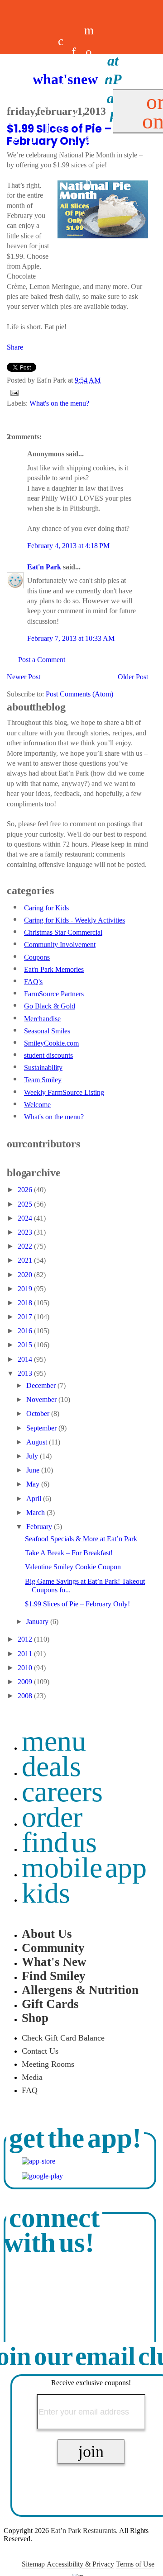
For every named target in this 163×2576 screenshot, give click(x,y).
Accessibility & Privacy (80, 2564)
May (34, 1484)
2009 (26, 1682)
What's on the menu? (59, 403)
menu (54, 1741)
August (38, 1442)
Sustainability (43, 1068)
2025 (26, 1204)
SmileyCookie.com (51, 1043)
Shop (35, 2018)
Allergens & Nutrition (80, 1990)
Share (15, 347)
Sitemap (33, 2564)
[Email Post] (13, 392)
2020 (26, 1275)
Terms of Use (135, 2564)
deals (48, 106)
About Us (47, 1934)
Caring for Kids (46, 908)
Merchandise (42, 1019)
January (38, 1622)
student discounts (48, 1055)
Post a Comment (42, 660)
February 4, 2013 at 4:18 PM (68, 546)
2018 (26, 1303)
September (42, 1428)
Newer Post (24, 677)
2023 (26, 1232)
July (33, 1456)
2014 (26, 1359)
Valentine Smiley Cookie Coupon (73, 1567)
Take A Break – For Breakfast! (69, 1553)
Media (32, 2077)
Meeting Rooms (48, 2064)
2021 (26, 1260)
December (42, 1385)
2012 (26, 1639)
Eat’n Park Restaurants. (84, 2531)
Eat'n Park (44, 567)
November (42, 1399)
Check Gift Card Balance (63, 2038)
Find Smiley (54, 1976)
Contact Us (40, 2051)
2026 (26, 1190)
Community (53, 1948)
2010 (26, 1668)
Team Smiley (43, 1080)
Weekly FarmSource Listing (64, 1092)
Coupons (37, 957)
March (36, 1513)
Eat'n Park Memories (54, 969)
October (39, 1413)
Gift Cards (50, 2004)
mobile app (84, 1868)
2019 (26, 1289)
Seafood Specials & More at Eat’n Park (81, 1539)
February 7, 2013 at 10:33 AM (71, 638)
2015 (26, 1345)
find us (59, 1842)
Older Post (133, 677)
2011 (26, 1654)
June (34, 1470)
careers (61, 106)
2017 (26, 1317)
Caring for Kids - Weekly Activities (74, 920)
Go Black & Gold (50, 1006)
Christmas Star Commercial (63, 932)
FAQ (30, 2090)
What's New (54, 1962)
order (52, 1817)
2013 (26, 1373)
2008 (26, 1696)
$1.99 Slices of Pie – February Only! (77, 1604)
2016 (26, 1331)
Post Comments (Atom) (79, 694)
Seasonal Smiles (47, 1031)
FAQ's (33, 982)
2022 (26, 1246)
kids (46, 1893)
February (40, 1527)
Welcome (37, 1105)
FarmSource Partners (54, 994)
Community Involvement (60, 945)
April (35, 1499)
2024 (26, 1218)
